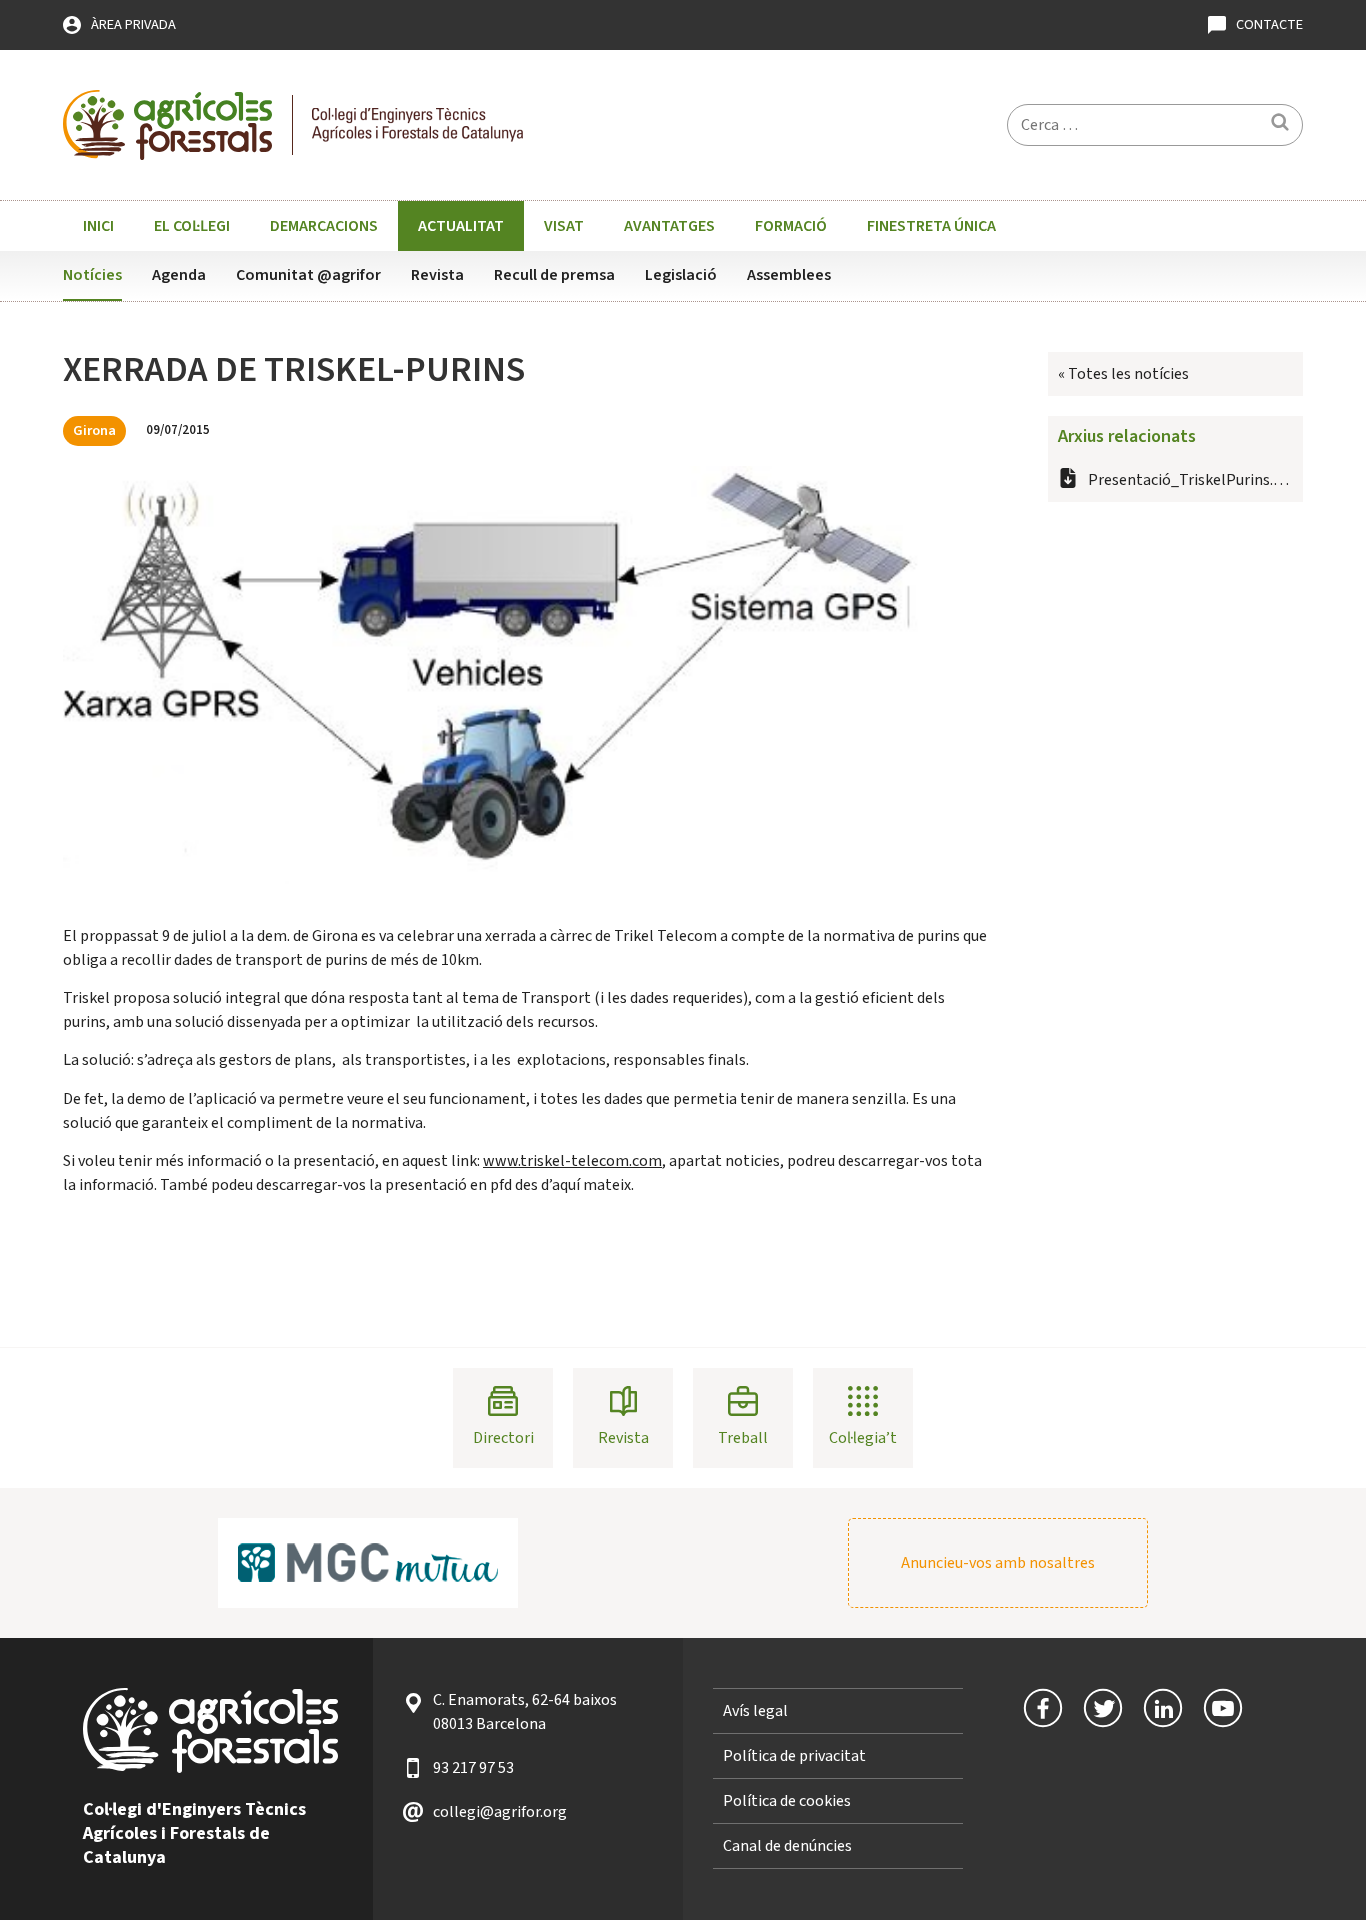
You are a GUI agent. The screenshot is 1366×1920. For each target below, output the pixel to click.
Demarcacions (324, 226)
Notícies (92, 275)
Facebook (1043, 1708)
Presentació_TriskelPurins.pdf (1191, 480)
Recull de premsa (554, 275)
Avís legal (755, 1711)
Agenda (179, 275)
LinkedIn (1163, 1708)
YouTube (1223, 1708)
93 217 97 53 (473, 1768)
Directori (503, 1438)
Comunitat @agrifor (308, 275)
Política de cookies (787, 1801)
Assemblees (789, 275)
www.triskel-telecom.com (572, 1161)
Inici (98, 226)
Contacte (1269, 24)
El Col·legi (192, 226)
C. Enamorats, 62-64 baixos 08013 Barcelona (525, 1712)
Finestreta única (931, 226)
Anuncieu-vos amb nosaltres (998, 1563)
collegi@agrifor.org (500, 1812)
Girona (94, 430)
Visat (564, 226)
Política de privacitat (794, 1756)
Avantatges (669, 226)
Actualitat (461, 226)
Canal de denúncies (787, 1846)
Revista (437, 275)
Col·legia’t (863, 1438)
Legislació (681, 275)
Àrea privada (133, 24)
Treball (743, 1438)
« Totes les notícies (1123, 374)
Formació (791, 226)
